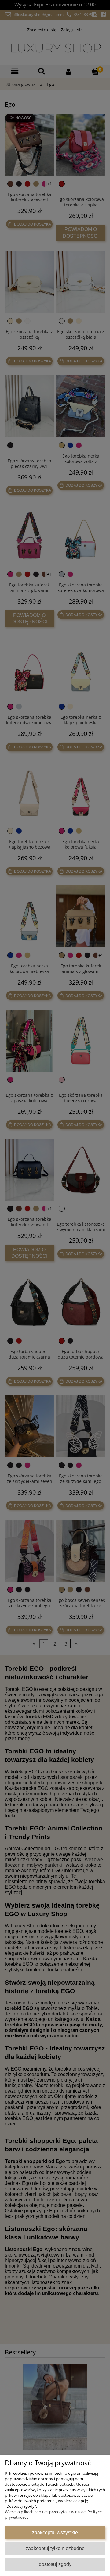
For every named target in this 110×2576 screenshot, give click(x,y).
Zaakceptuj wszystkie (55, 2532)
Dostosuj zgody (55, 2564)
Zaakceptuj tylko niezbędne (55, 2548)
